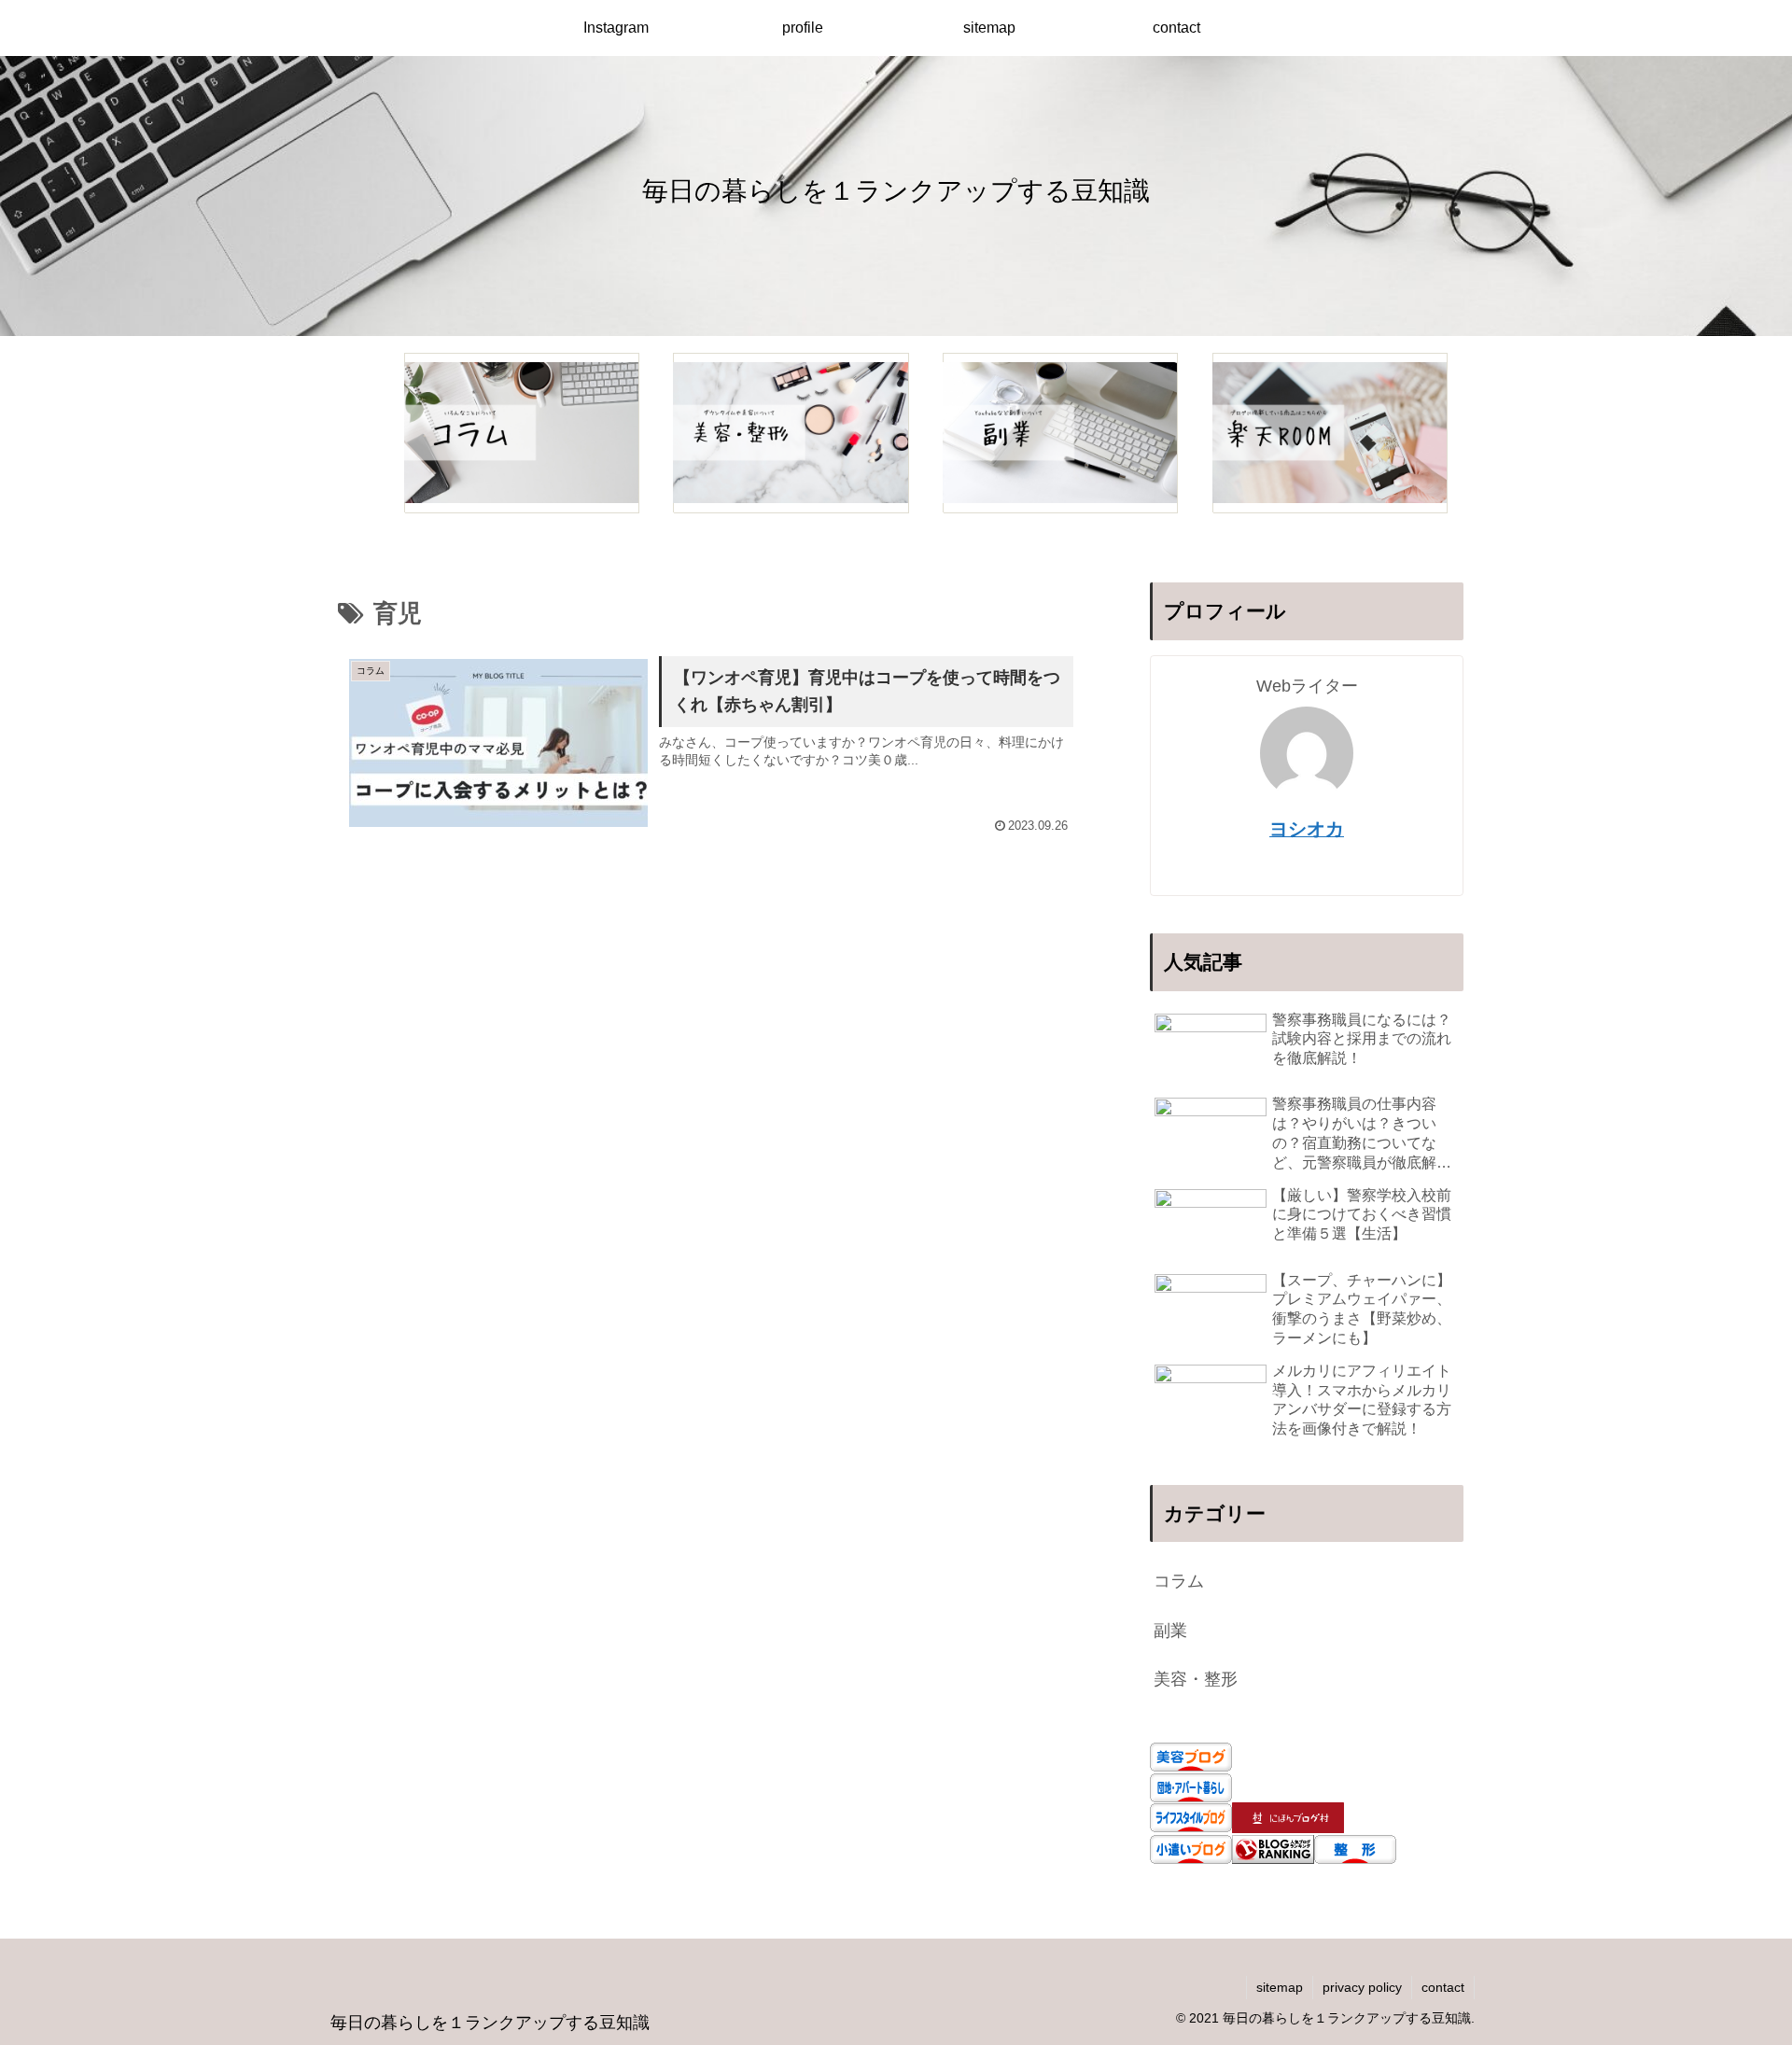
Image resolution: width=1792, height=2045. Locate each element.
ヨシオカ (1307, 829)
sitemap (1280, 1987)
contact (1443, 1987)
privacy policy (1362, 1987)
